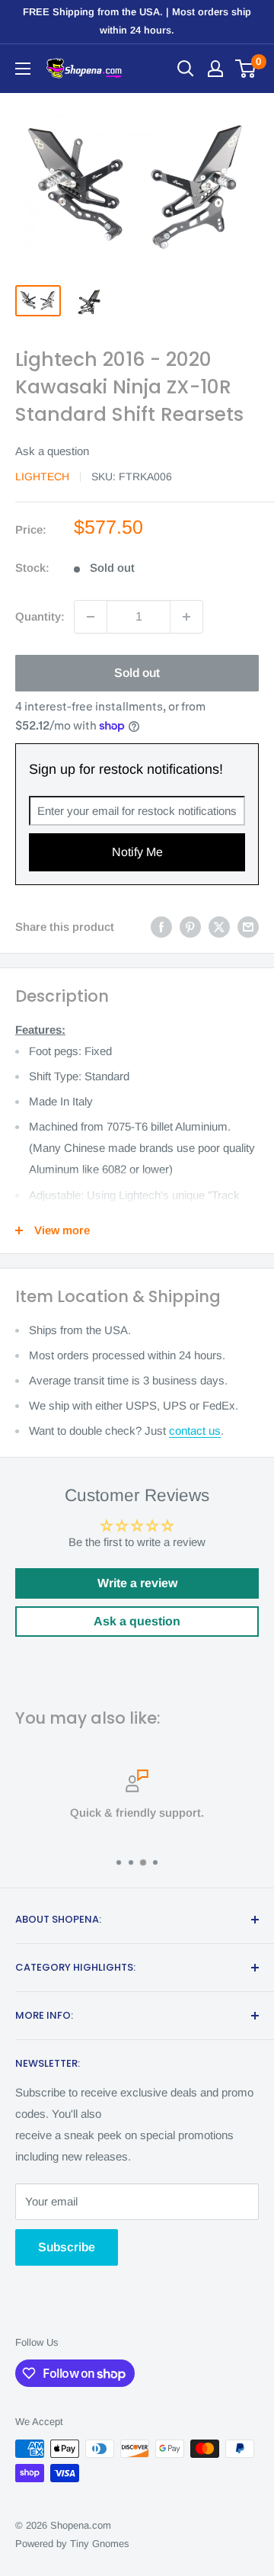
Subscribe (67, 2247)
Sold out (137, 673)
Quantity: (40, 616)
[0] (246, 69)
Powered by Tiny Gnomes (72, 2544)
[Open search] (186, 69)
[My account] (215, 69)
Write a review (137, 1583)
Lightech (42, 476)
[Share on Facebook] (161, 927)
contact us (195, 1431)
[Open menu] (23, 69)
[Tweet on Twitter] (219, 927)
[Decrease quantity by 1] (91, 617)
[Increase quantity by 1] (186, 617)
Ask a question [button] (137, 1621)
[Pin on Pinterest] (190, 927)
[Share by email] (248, 927)
